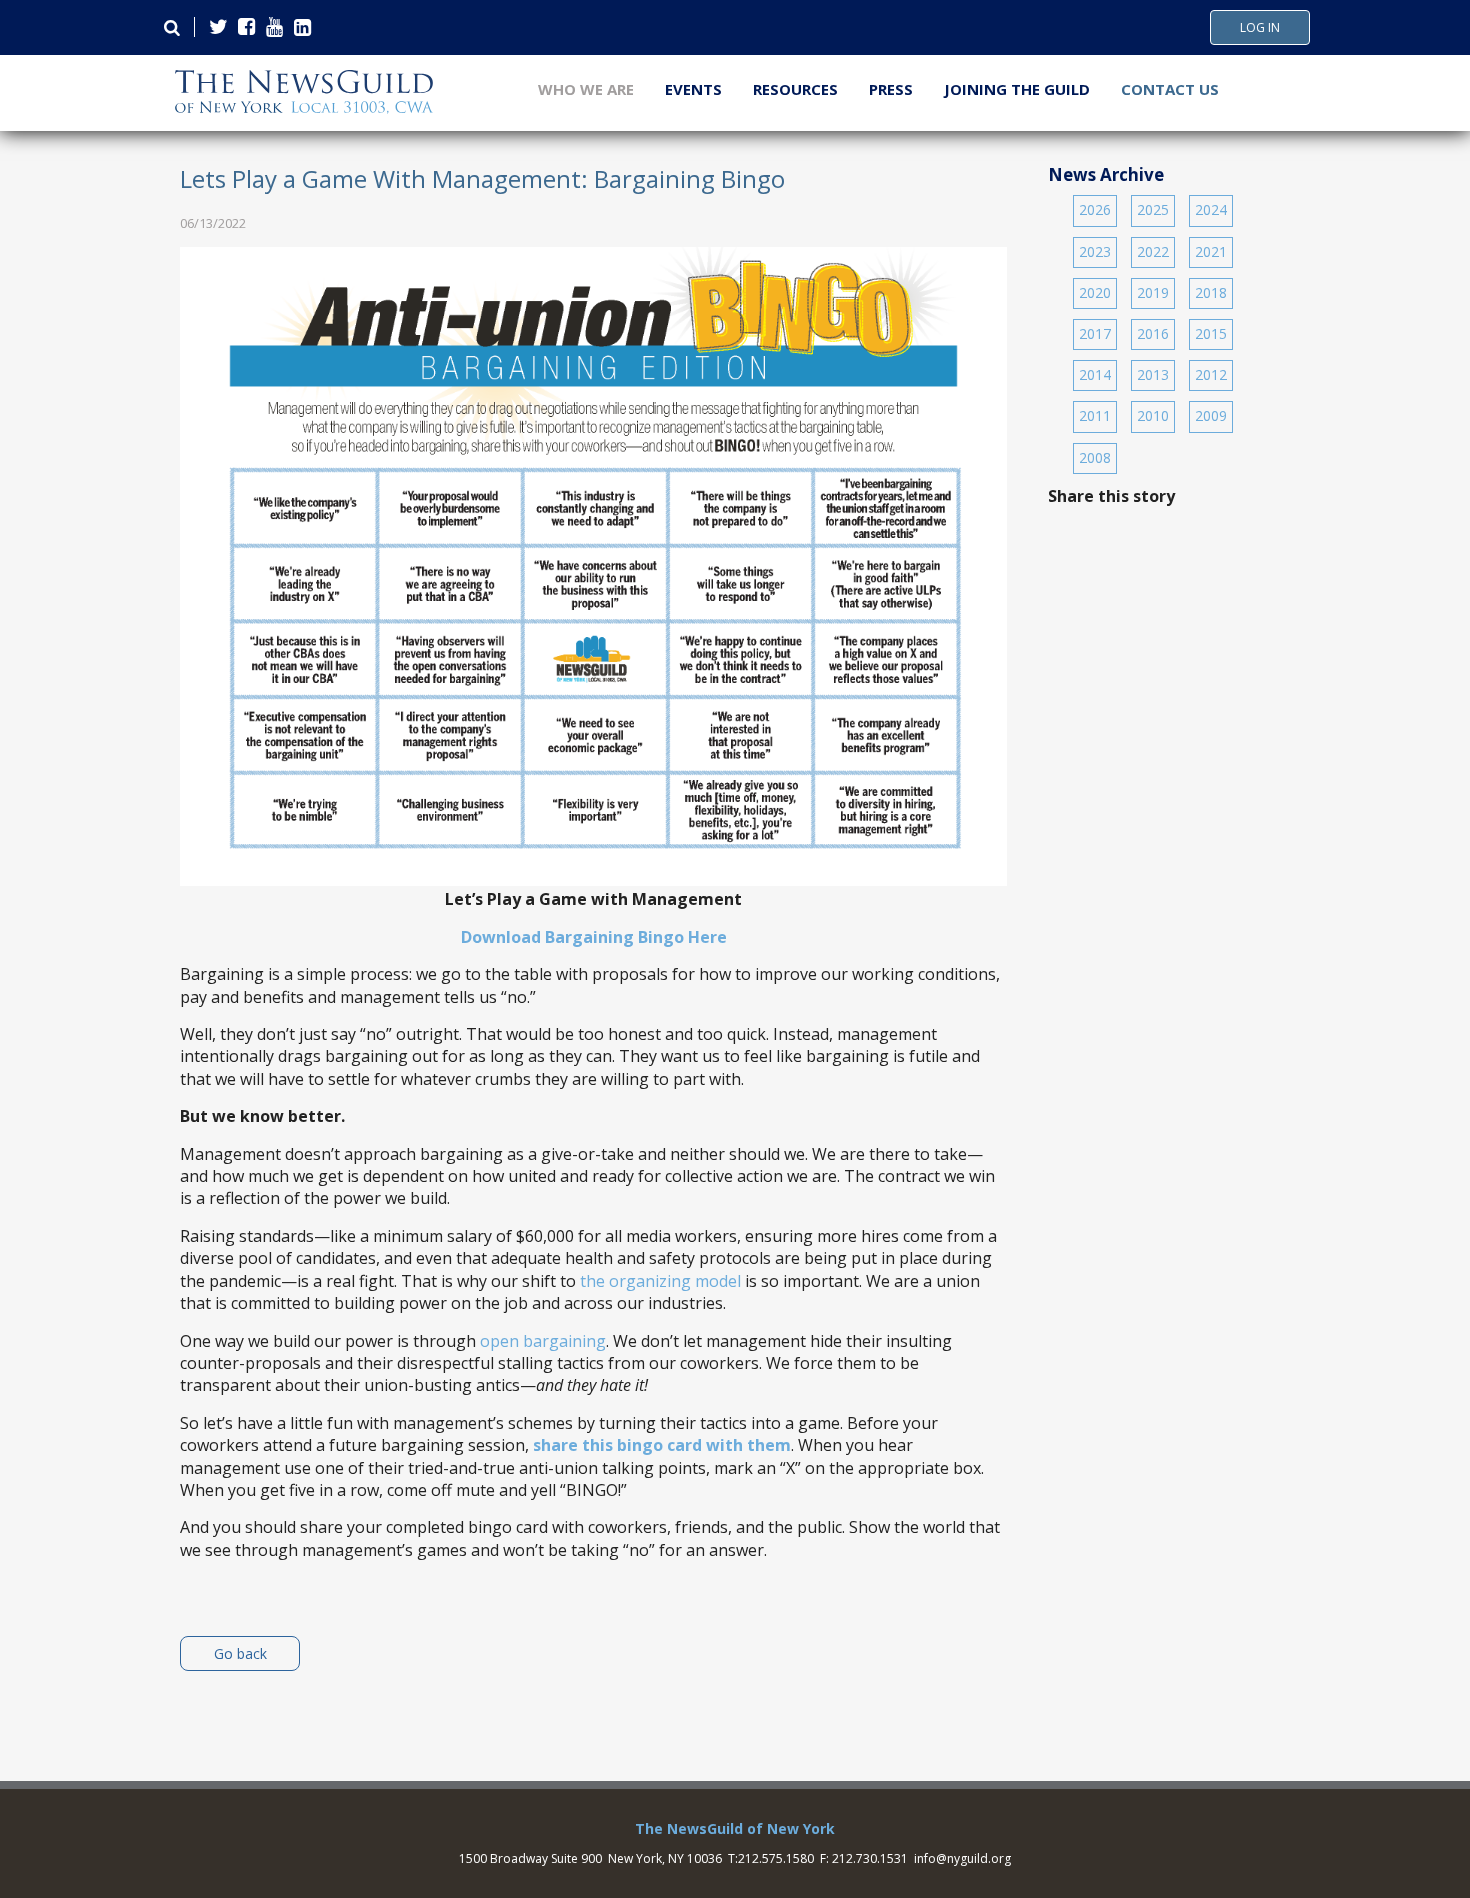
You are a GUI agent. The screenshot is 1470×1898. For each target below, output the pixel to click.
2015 (1211, 333)
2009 (1211, 415)
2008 (1095, 457)
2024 (1211, 209)
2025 (1153, 209)
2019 (1153, 292)
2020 (1095, 292)
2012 (1211, 374)
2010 (1153, 415)
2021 (1211, 251)
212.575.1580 (776, 1858)
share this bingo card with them (662, 1445)
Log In (1260, 28)
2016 (1153, 333)
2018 (1211, 292)
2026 (1095, 209)
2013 (1153, 374)
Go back (240, 1653)
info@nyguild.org (962, 1858)
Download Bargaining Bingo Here (594, 937)
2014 (1095, 374)
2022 (1153, 251)
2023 (1095, 251)
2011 (1095, 415)
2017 (1095, 333)
